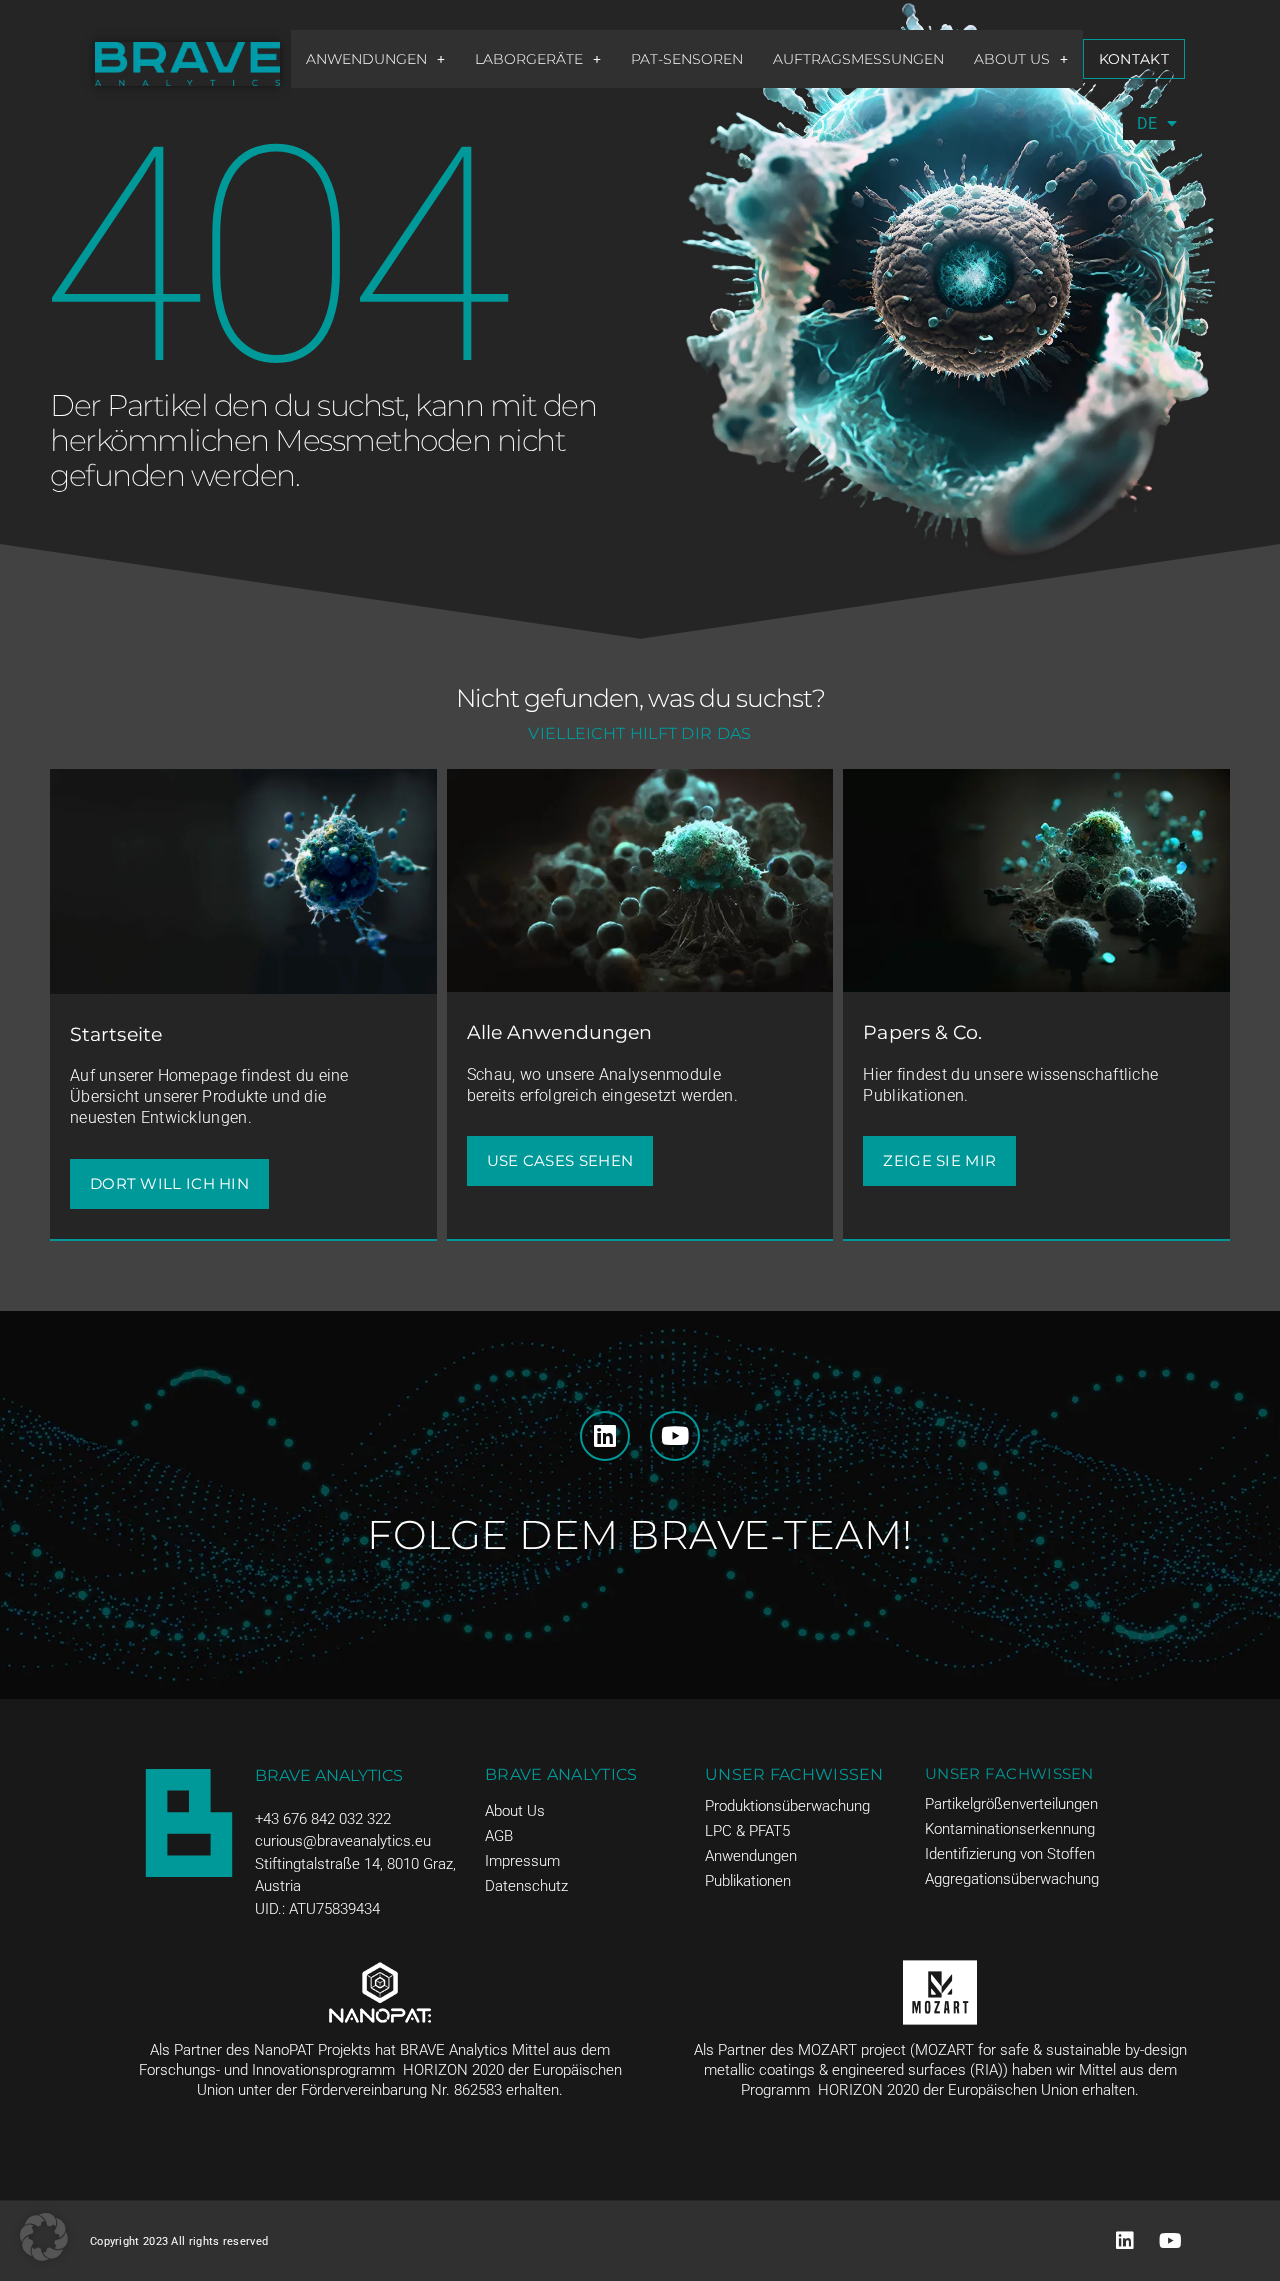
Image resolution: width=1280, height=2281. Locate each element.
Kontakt (1134, 59)
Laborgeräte (529, 59)
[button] (375, 59)
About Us (1012, 59)
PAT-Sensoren (687, 59)
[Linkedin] (605, 1436)
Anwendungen (366, 59)
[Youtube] (675, 1436)
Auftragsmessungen (858, 59)
